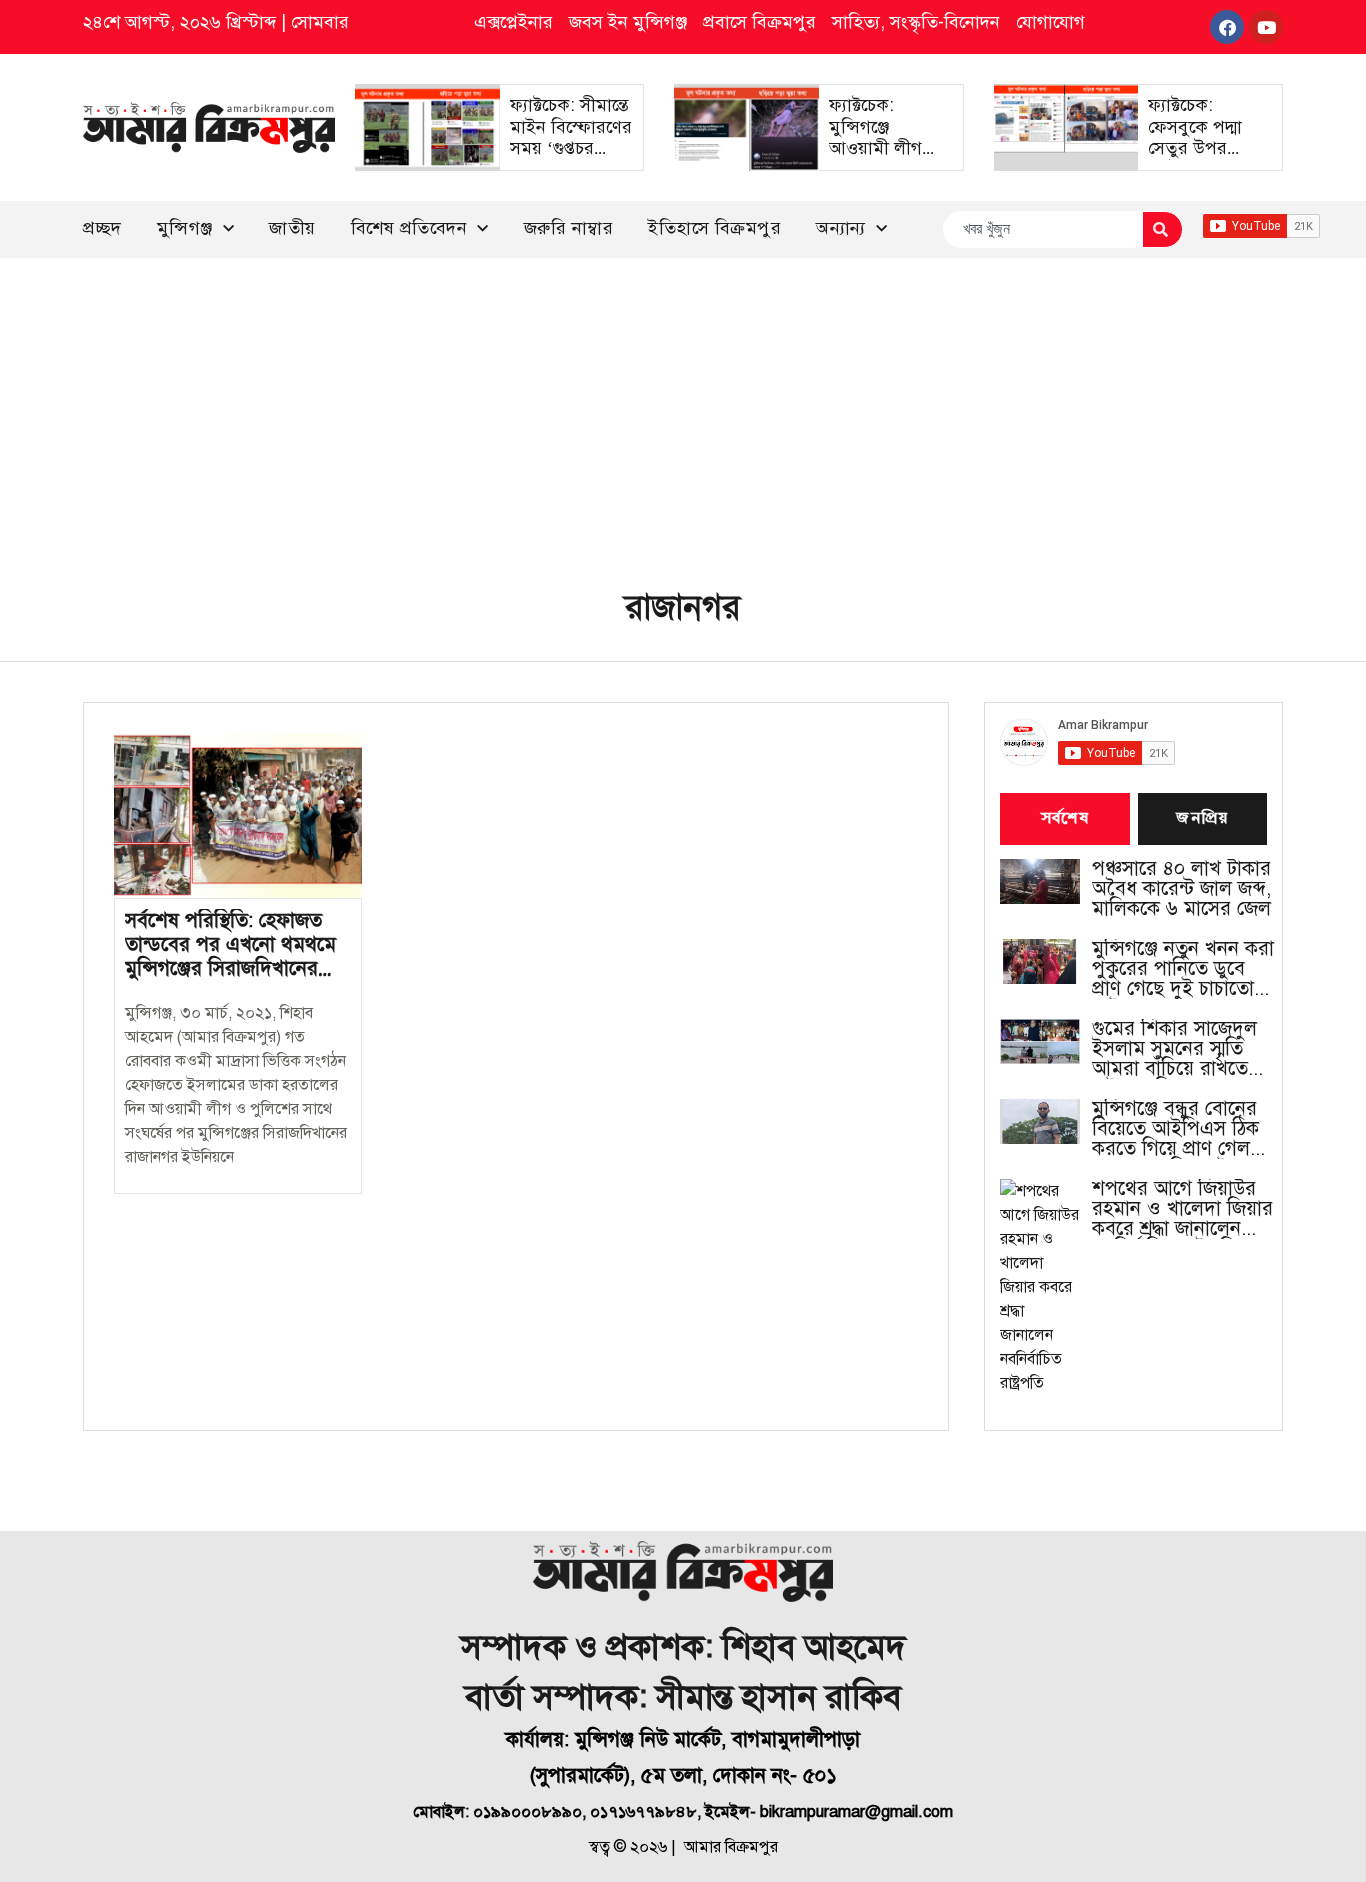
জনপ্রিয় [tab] (1202, 819)
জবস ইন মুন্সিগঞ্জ (628, 22)
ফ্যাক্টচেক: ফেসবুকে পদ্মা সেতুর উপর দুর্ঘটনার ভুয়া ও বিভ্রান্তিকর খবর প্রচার (1201, 159)
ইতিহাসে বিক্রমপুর (714, 228)
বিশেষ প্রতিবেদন (409, 228)
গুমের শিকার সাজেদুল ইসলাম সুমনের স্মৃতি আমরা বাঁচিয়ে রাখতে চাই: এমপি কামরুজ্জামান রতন (1184, 1049)
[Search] (1162, 229)
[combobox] (1042, 229)
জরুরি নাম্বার (569, 228)
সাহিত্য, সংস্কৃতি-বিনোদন (916, 22)
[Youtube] (1266, 27)
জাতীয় (292, 228)
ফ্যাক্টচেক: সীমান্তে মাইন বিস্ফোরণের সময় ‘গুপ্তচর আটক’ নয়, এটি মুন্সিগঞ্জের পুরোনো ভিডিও (571, 159)
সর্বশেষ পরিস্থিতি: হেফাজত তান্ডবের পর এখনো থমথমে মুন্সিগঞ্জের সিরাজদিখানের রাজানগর (230, 956)
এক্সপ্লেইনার (513, 22)
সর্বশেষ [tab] (1065, 819)
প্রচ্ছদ (102, 228)
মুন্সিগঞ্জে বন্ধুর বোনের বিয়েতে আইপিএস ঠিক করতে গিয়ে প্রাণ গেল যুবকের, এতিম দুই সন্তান (1183, 1129)
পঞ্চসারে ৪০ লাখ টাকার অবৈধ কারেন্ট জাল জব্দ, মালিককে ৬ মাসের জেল (1181, 889)
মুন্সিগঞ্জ (185, 228)
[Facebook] (1227, 27)
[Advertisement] (683, 408)
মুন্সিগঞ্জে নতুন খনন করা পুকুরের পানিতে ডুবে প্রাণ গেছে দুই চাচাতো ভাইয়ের (1183, 969)
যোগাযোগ (1050, 22)
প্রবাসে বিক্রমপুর (759, 22)
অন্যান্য (841, 228)
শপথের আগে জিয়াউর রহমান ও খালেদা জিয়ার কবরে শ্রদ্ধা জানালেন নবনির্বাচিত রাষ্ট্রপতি (1182, 1209)
